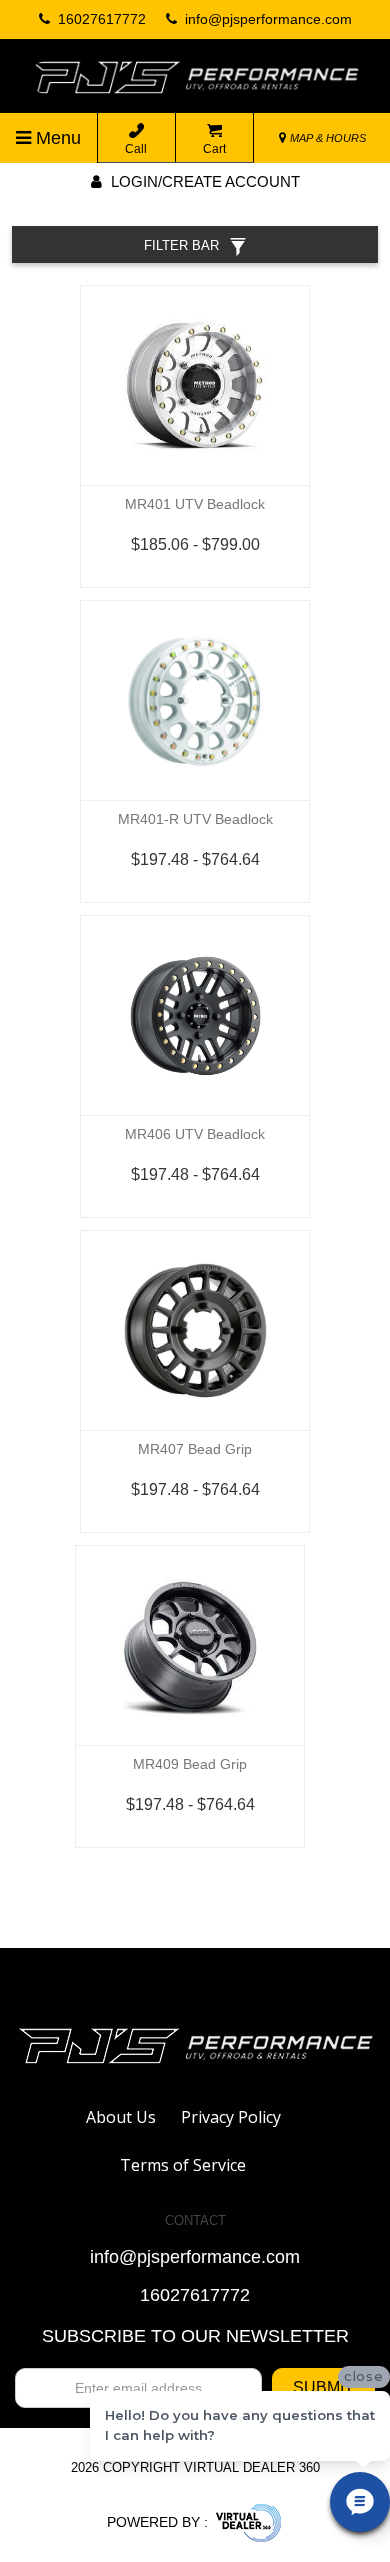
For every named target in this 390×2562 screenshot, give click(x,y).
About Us (121, 2117)
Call (136, 149)
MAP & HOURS (326, 138)
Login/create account (203, 181)
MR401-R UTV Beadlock (195, 819)
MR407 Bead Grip (195, 1449)
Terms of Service (183, 2165)
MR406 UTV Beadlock (195, 1134)
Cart (214, 149)
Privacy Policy (231, 2117)
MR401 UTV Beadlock (195, 504)
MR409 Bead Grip (190, 1764)
